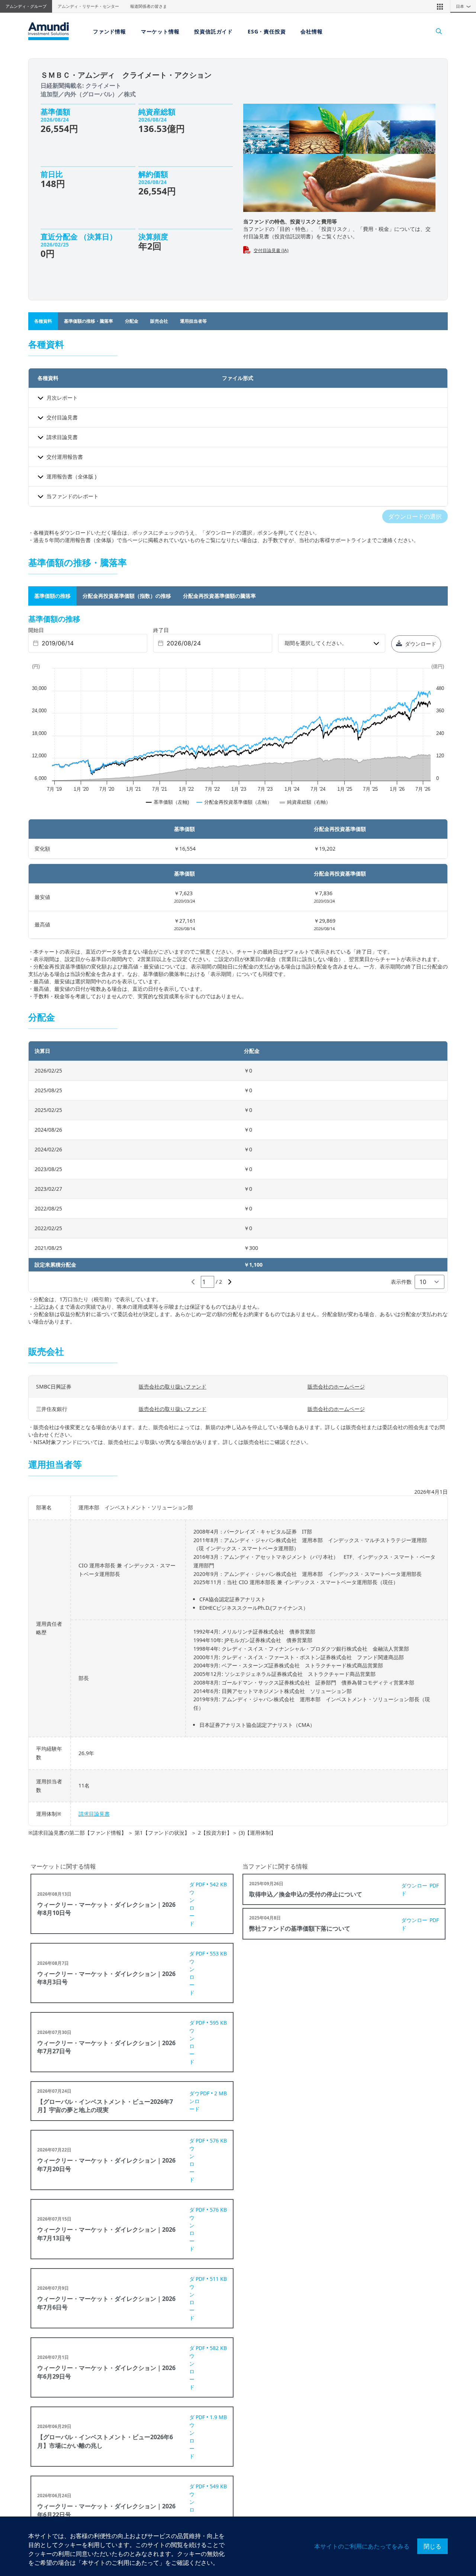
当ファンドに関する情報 (275, 1866)
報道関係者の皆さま (149, 6)
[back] (455, 1325)
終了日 (161, 630)
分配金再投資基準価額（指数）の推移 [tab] (127, 596)
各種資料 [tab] (43, 321)
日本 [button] (464, 6)
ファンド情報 (110, 31)
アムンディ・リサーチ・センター (88, 6)
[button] (440, 6)
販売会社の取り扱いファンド (173, 1387)
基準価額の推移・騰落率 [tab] (89, 321)
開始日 (36, 630)
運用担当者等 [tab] (193, 321)
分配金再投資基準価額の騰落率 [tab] (219, 596)
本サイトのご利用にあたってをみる (362, 2546)
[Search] (435, 31)
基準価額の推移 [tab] (52, 596)
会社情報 (311, 31)
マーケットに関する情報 (63, 1866)
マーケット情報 (160, 31)
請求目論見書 (94, 1814)
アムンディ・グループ (26, 6)
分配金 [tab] (132, 321)
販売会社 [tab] (159, 321)
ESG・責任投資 (267, 31)
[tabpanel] (238, 807)
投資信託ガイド (213, 31)
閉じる (432, 2546)
